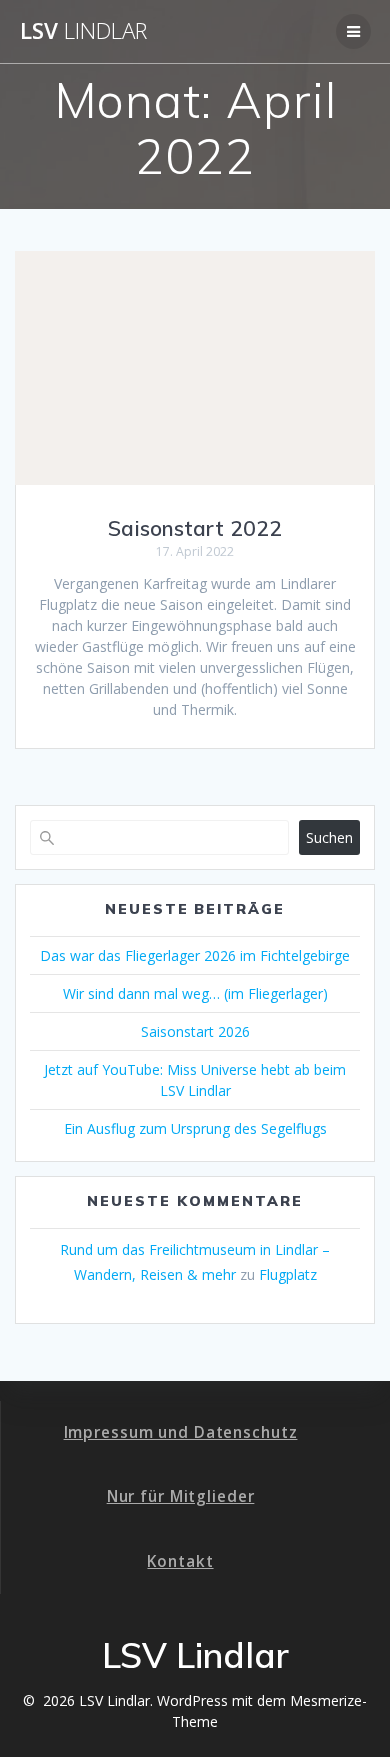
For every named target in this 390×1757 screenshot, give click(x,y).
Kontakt (180, 1561)
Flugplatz (288, 1274)
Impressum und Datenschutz (181, 1432)
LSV (83, 31)
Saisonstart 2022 (195, 528)
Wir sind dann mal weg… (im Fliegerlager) (195, 993)
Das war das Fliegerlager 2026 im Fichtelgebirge (195, 955)
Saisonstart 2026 (195, 1031)
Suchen (329, 837)
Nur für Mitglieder (181, 1496)
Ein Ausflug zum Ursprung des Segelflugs (195, 1128)
